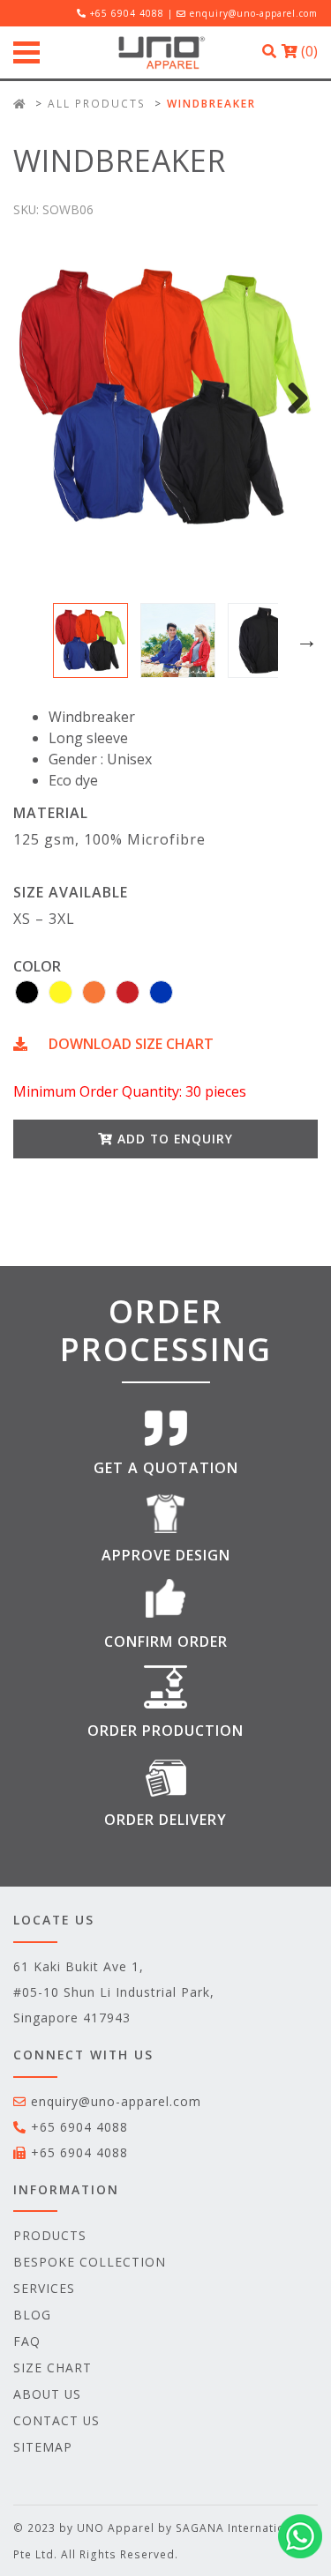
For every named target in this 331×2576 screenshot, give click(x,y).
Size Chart (53, 2368)
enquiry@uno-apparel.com (254, 13)
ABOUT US (47, 2394)
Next (291, 398)
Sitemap (43, 2447)
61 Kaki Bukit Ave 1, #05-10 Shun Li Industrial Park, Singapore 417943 (114, 1992)
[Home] (20, 103)
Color (37, 966)
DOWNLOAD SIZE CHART (129, 1044)
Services (44, 2288)
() (308, 51)
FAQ (27, 2341)
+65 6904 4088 (79, 2127)
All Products (97, 103)
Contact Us (56, 2420)
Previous (26, 641)
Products (50, 2235)
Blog (32, 2315)
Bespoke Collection (90, 2262)
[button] (26, 993)
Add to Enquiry (173, 1139)
